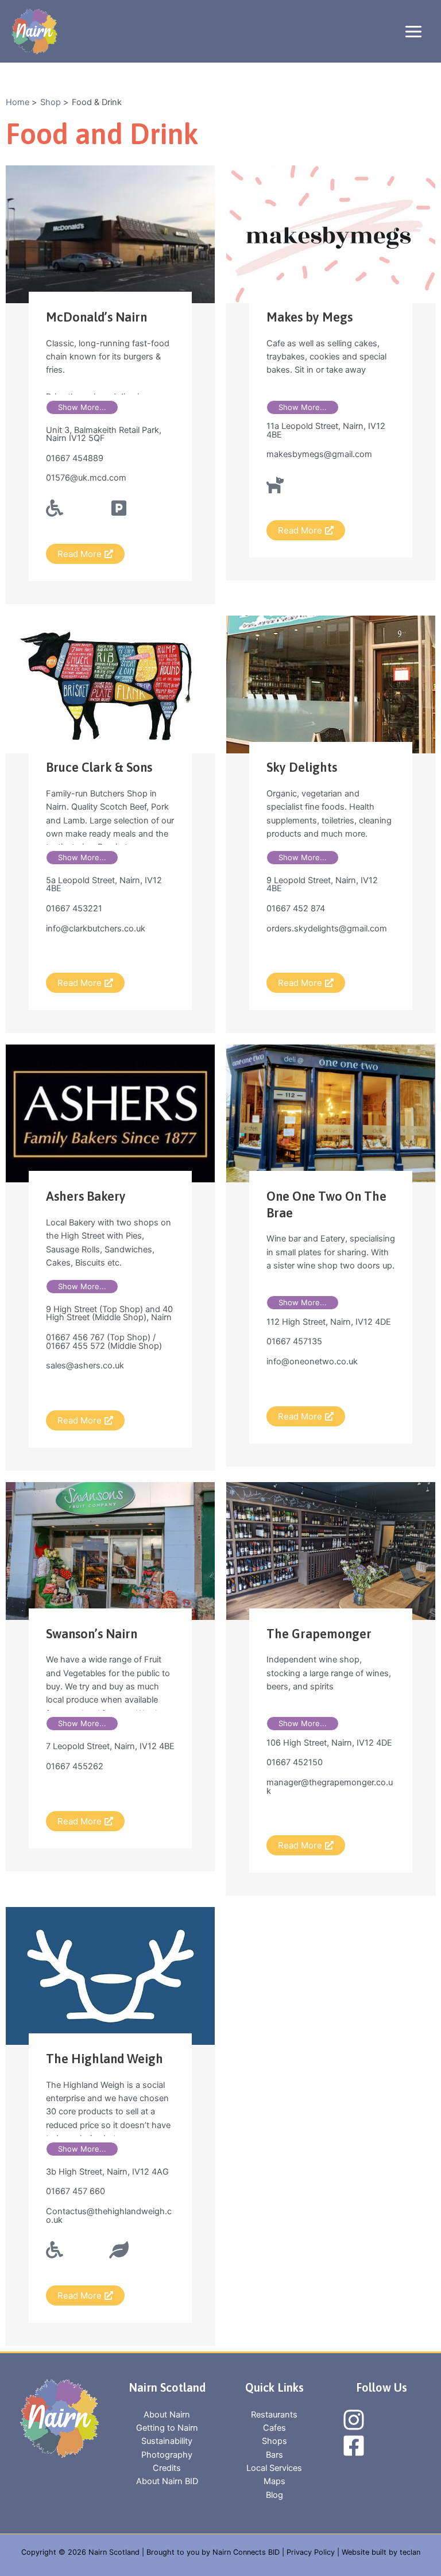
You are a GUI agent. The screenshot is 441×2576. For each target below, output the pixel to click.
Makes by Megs (310, 317)
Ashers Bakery (86, 1196)
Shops (274, 2441)
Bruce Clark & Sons (99, 767)
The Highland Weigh (105, 2059)
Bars (274, 2455)
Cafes (274, 2428)
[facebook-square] (355, 2446)
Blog (274, 2495)
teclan (410, 2552)
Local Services (274, 2468)
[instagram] (355, 2420)
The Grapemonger (319, 1634)
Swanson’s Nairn (92, 1634)
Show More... (82, 407)
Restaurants (274, 2415)
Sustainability (167, 2441)
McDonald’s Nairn (96, 317)
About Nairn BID (167, 2481)
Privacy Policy (311, 2552)
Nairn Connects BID (246, 2552)
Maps (274, 2481)
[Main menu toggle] (413, 32)
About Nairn (167, 2415)
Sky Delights (302, 767)
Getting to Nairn (167, 2428)
